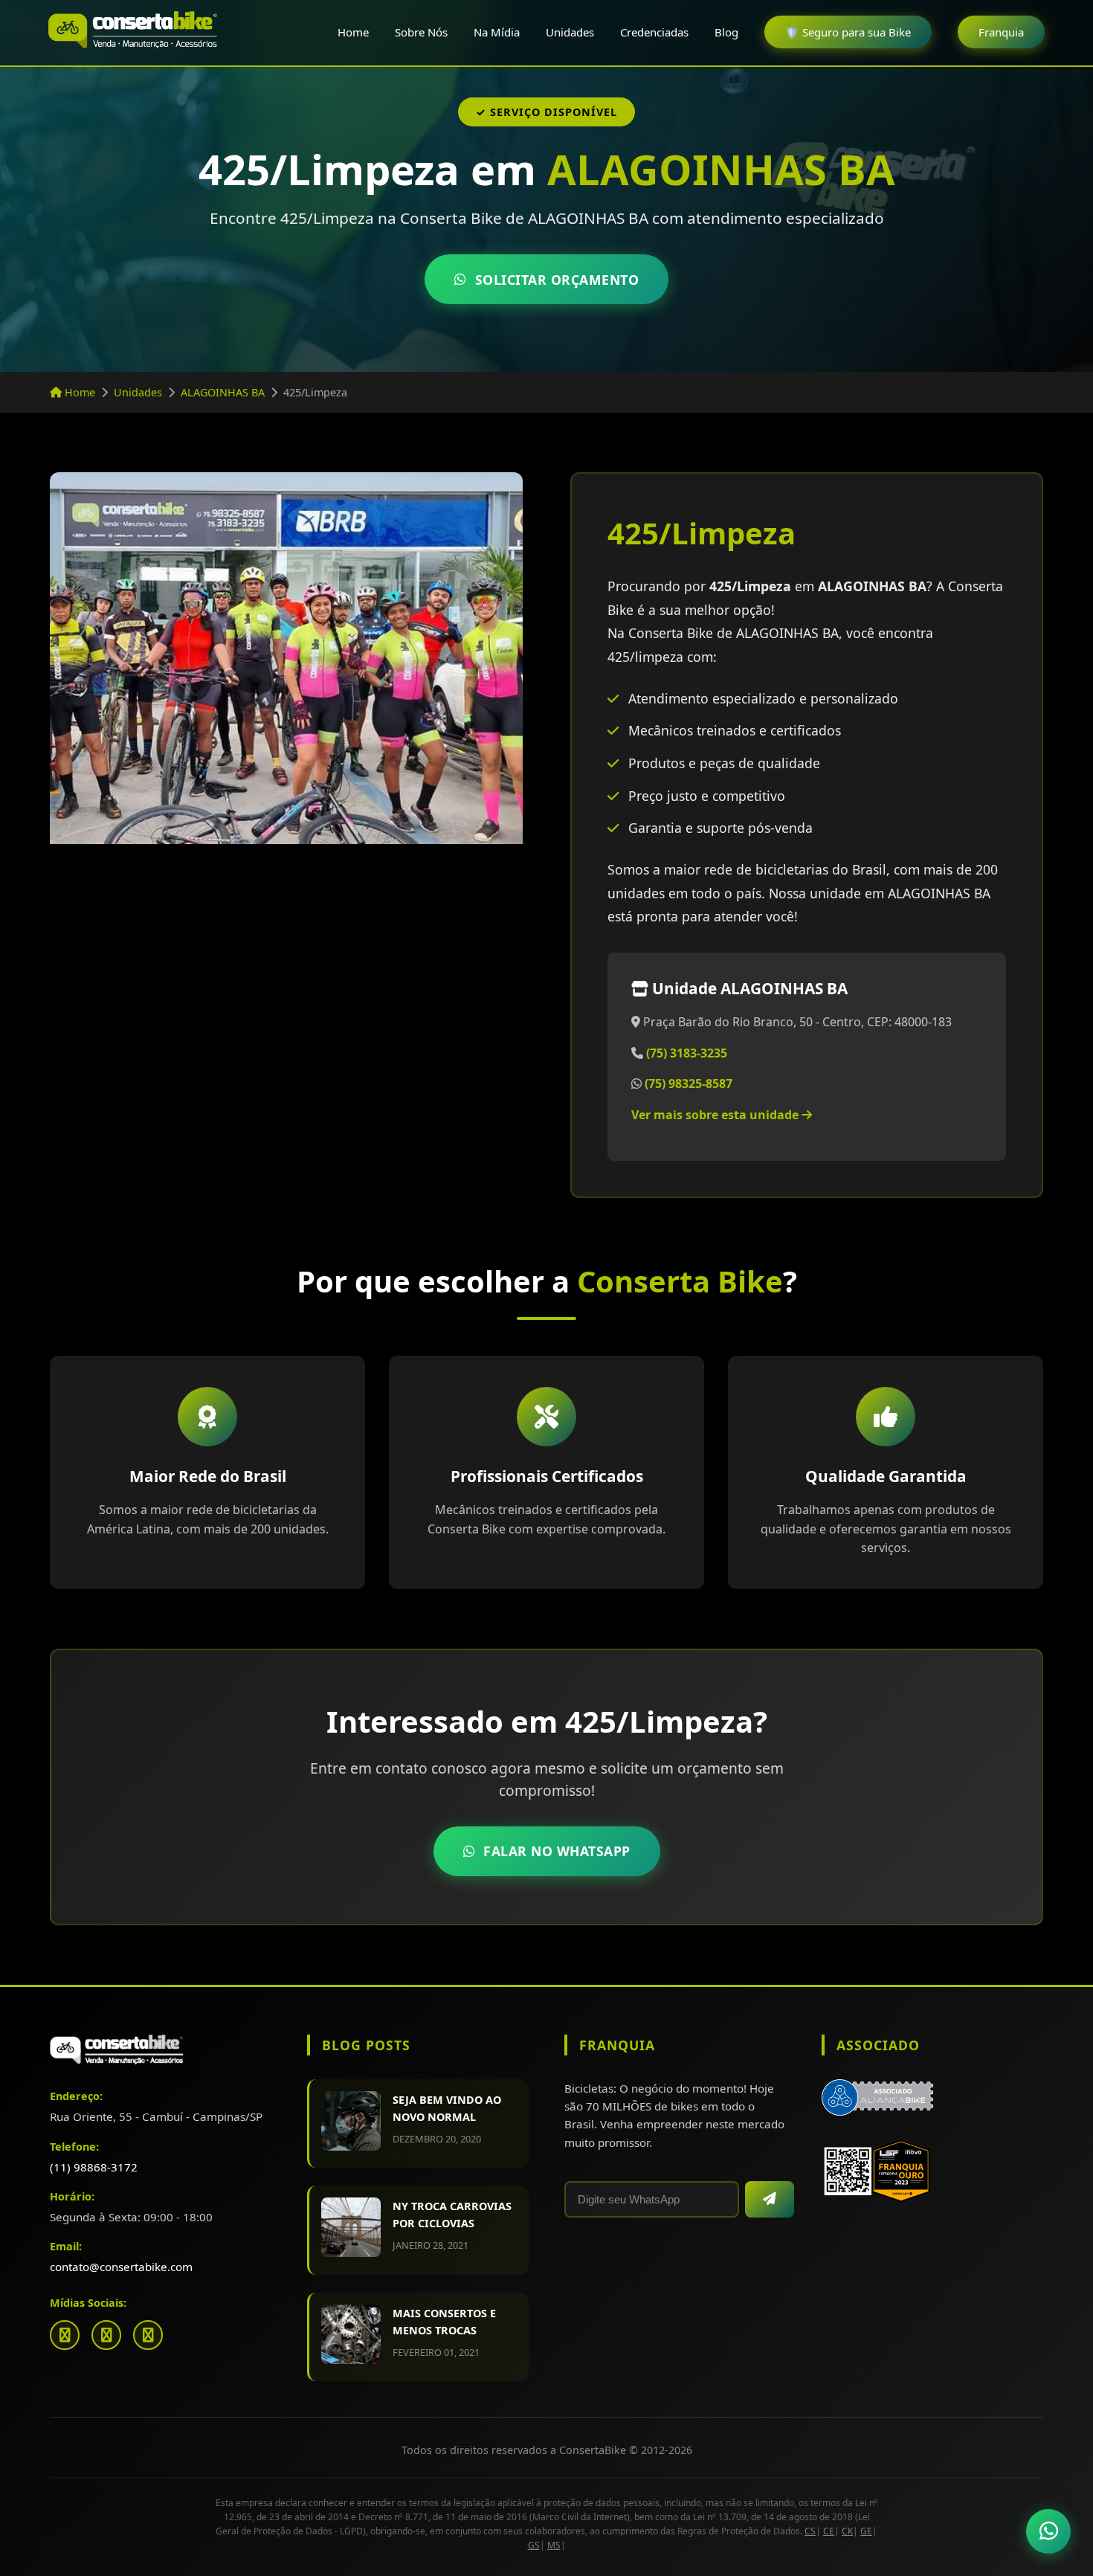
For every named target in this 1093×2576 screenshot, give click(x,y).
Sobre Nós (421, 32)
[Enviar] (770, 2199)
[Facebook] (65, 2335)
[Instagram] (106, 2335)
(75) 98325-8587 (689, 1083)
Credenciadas (654, 32)
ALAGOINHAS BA (223, 392)
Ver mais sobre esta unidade (716, 1115)
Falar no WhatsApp (557, 1851)
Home (353, 32)
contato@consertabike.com (121, 2267)
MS (554, 2545)
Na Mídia (497, 32)
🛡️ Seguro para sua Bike (848, 32)
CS (810, 2531)
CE (829, 2531)
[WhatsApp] (148, 2335)
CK (847, 2531)
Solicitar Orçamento (557, 280)
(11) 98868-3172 (94, 2167)
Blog (726, 32)
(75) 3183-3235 (687, 1053)
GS (534, 2545)
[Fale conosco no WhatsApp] (1048, 2531)
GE (866, 2531)
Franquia (1001, 32)
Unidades (570, 32)
